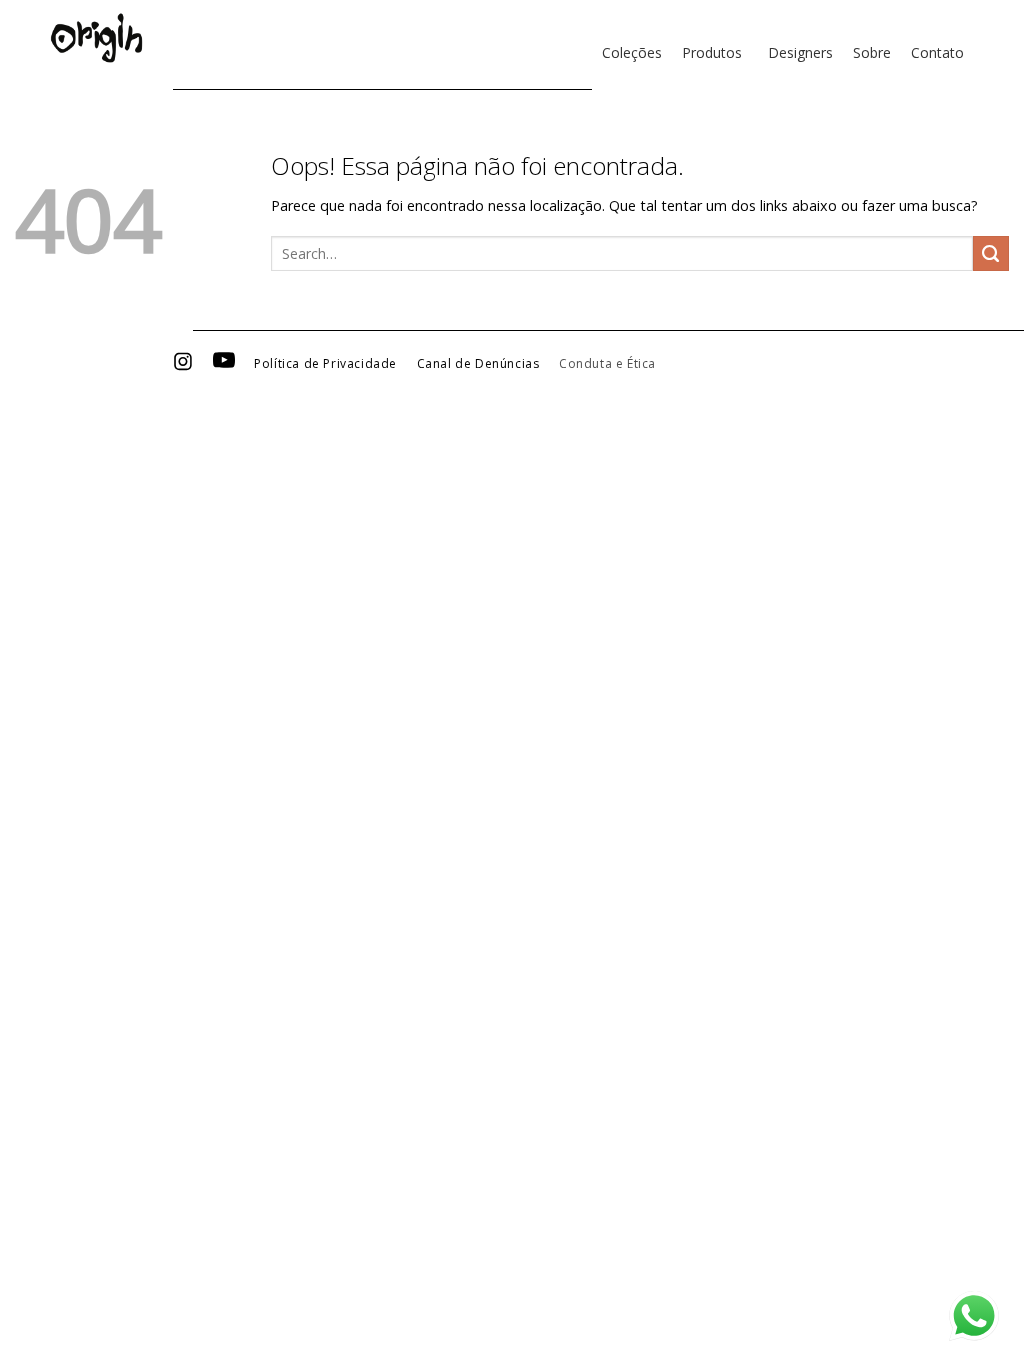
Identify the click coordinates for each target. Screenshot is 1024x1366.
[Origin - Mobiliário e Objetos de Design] (96, 37)
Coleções (632, 52)
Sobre (872, 52)
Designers (800, 52)
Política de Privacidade (325, 364)
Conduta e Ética (607, 364)
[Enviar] (991, 254)
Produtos (712, 52)
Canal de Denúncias (478, 364)
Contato (937, 52)
